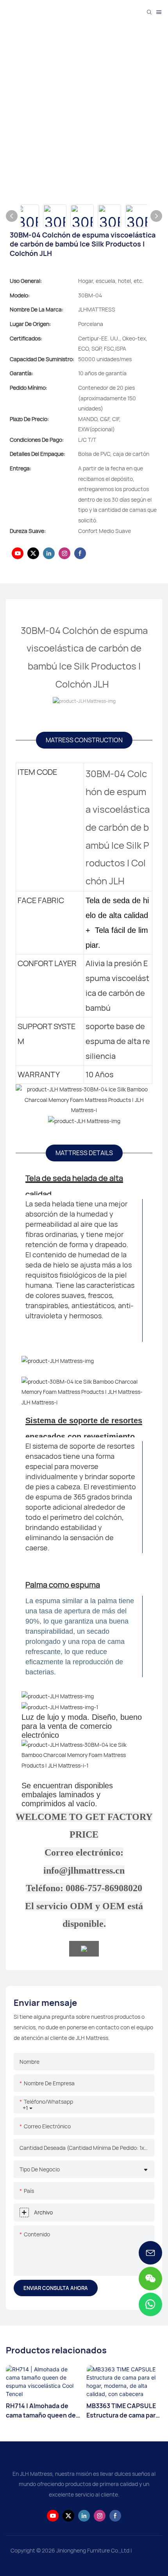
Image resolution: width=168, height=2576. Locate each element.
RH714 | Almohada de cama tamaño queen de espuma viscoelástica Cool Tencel (41, 2411)
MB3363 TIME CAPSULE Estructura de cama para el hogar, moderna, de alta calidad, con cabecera (123, 2411)
